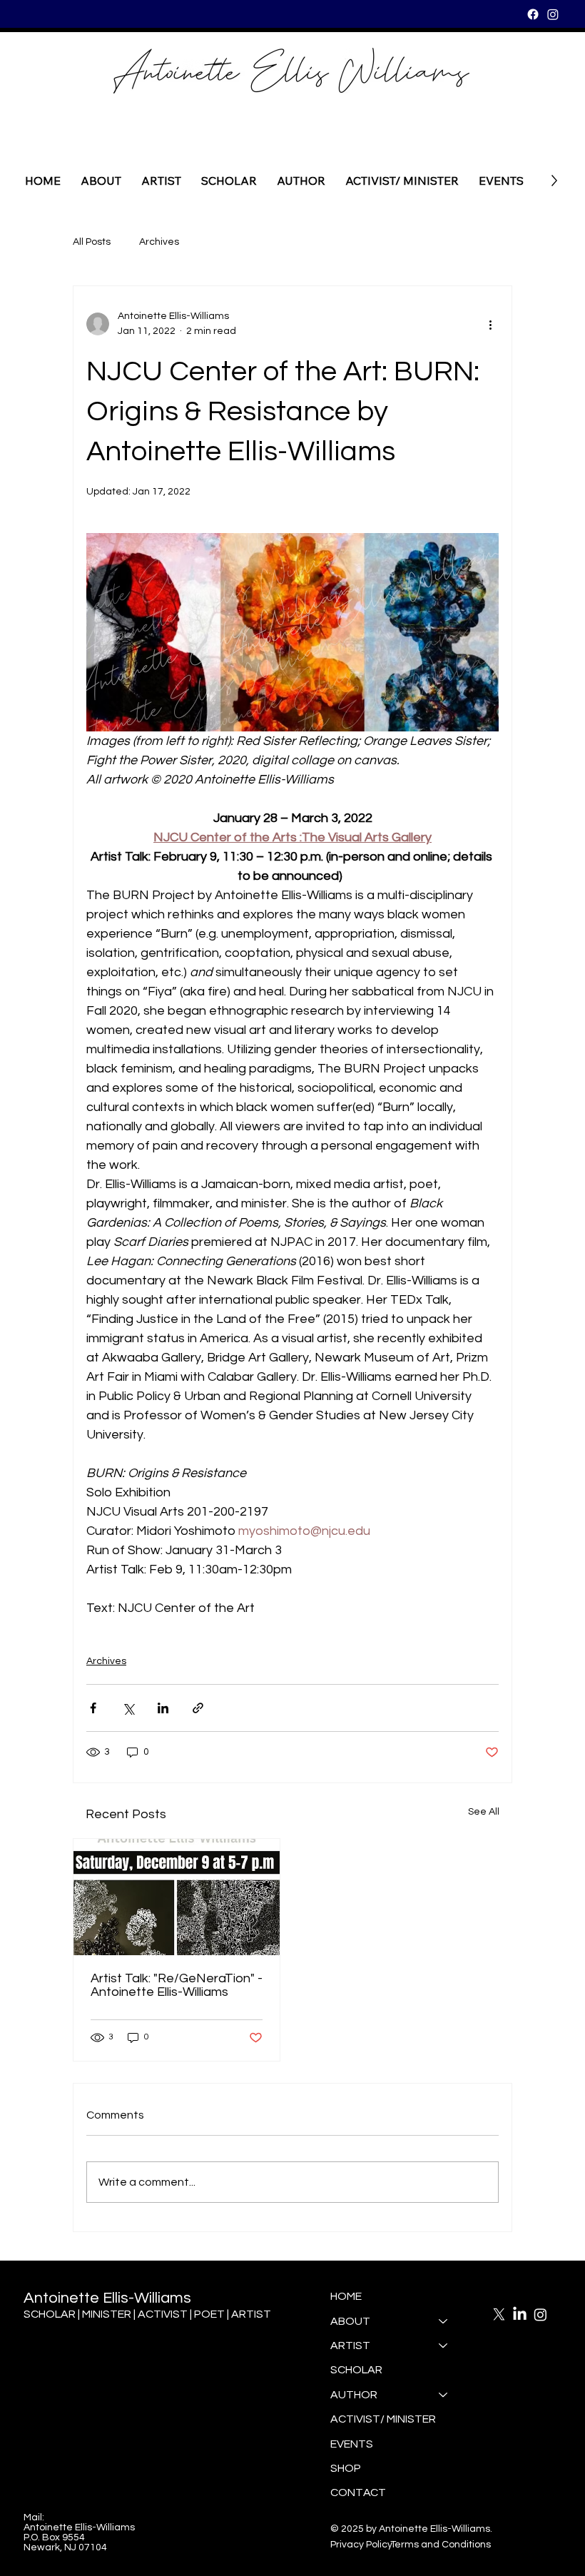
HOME (346, 2296)
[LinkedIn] (520, 2314)
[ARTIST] (444, 2346)
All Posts (92, 242)
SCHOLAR (356, 2370)
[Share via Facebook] (93, 1708)
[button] (301, 181)
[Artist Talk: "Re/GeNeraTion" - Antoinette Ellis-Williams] (177, 1897)
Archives (159, 242)
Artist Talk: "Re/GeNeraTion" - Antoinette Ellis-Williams (177, 1985)
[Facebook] (533, 14)
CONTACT (358, 2493)
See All (484, 1812)
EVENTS (352, 2444)
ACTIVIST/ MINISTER (383, 2419)
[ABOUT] (444, 2321)
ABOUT (350, 2321)
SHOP (346, 2468)
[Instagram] (553, 14)
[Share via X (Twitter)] (128, 1708)
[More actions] (490, 324)
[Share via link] (198, 1708)
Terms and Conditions (441, 2545)
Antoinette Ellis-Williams (107, 2298)
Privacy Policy (361, 2545)
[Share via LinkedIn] (163, 1708)
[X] (499, 2314)
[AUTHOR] (444, 2395)
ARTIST (350, 2346)
